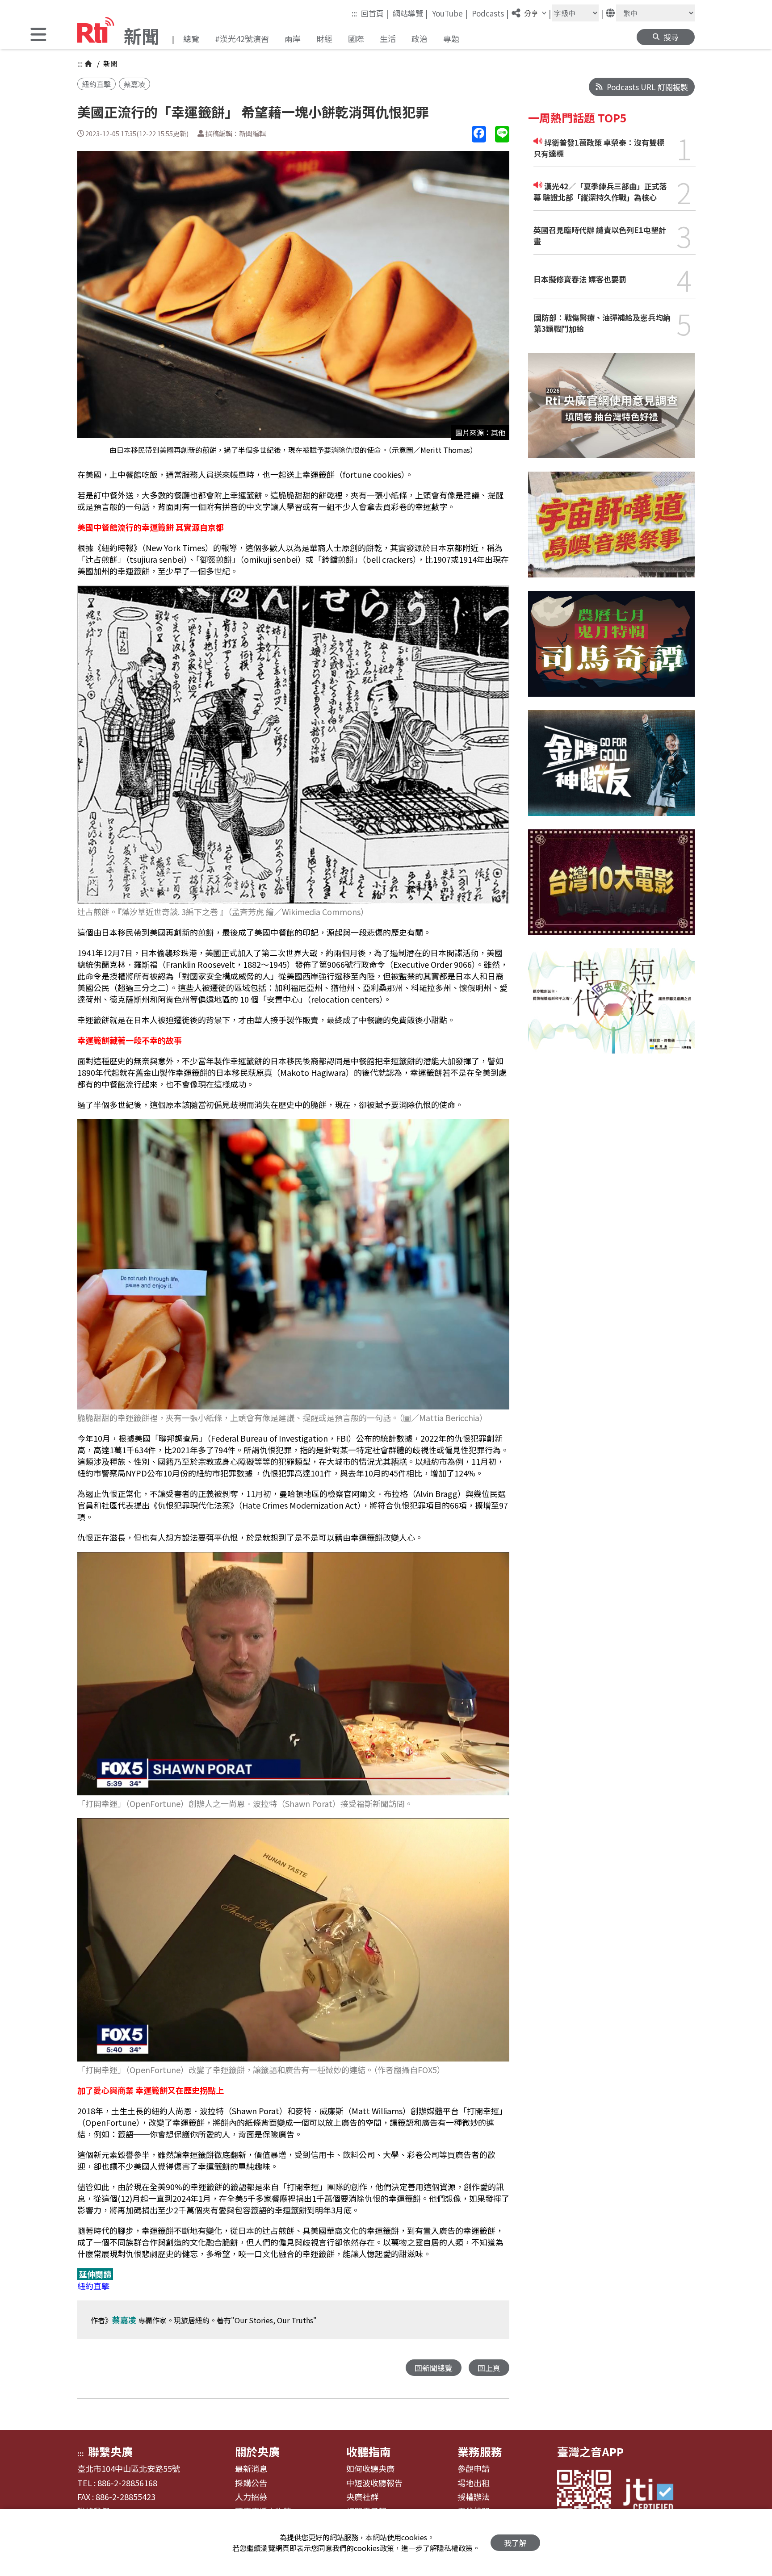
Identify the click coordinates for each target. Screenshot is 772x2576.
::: (354, 13)
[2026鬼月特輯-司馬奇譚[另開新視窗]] (611, 650)
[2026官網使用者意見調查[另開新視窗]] (611, 412)
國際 (356, 38)
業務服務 (480, 2451)
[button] (38, 36)
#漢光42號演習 (242, 38)
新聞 (109, 63)
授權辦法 (474, 2497)
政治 (420, 38)
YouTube (450, 13)
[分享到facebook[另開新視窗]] (479, 134)
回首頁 (375, 13)
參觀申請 (474, 2469)
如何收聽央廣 (370, 2469)
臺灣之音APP (590, 2451)
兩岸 (293, 38)
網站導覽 (410, 13)
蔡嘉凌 (134, 84)
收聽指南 (369, 2451)
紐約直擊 (96, 84)
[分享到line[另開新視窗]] (502, 134)
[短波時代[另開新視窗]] (611, 1008)
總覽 (191, 38)
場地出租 (474, 2483)
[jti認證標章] (654, 2496)
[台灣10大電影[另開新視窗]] (611, 889)
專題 (451, 38)
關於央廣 (257, 2451)
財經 (324, 38)
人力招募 (251, 2497)
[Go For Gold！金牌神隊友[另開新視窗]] (611, 770)
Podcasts (490, 13)
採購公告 (251, 2483)
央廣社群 (362, 2497)
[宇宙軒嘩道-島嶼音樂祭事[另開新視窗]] (611, 531)
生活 (388, 38)
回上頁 (489, 2368)
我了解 (515, 2543)
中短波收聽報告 (374, 2483)
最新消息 (251, 2469)
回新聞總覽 (434, 2368)
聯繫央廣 (110, 2451)
